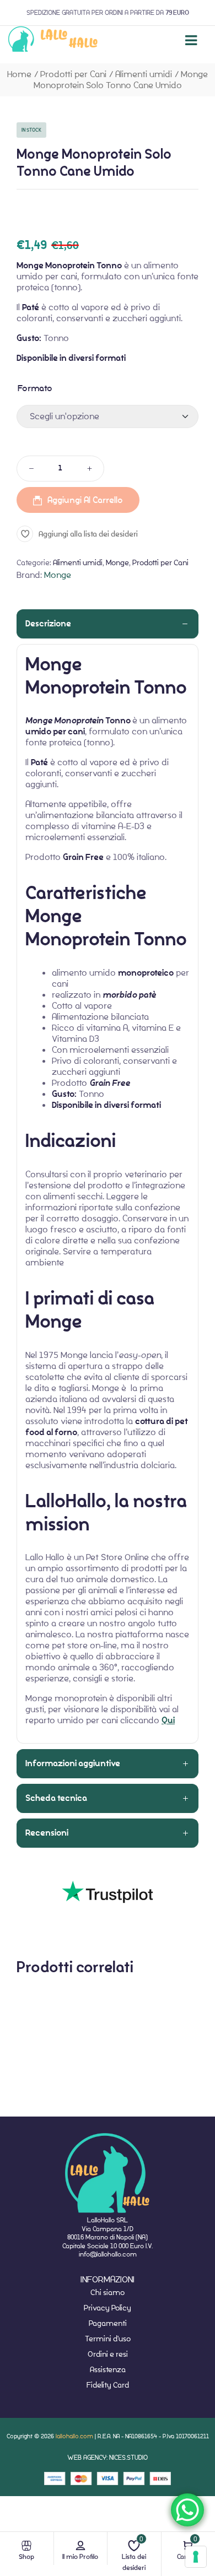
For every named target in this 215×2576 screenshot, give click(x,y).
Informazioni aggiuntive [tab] (73, 1763)
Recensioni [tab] (47, 1833)
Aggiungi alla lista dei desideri (88, 534)
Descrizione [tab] (48, 624)
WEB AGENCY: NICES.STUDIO (108, 2457)
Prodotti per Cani (73, 74)
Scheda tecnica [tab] (56, 1798)
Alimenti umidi (144, 74)
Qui (168, 1720)
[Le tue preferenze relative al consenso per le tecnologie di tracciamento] (196, 2557)
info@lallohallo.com (108, 2254)
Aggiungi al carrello (85, 500)
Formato (35, 388)
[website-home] (53, 40)
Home (19, 74)
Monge (117, 562)
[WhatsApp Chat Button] (187, 2510)
